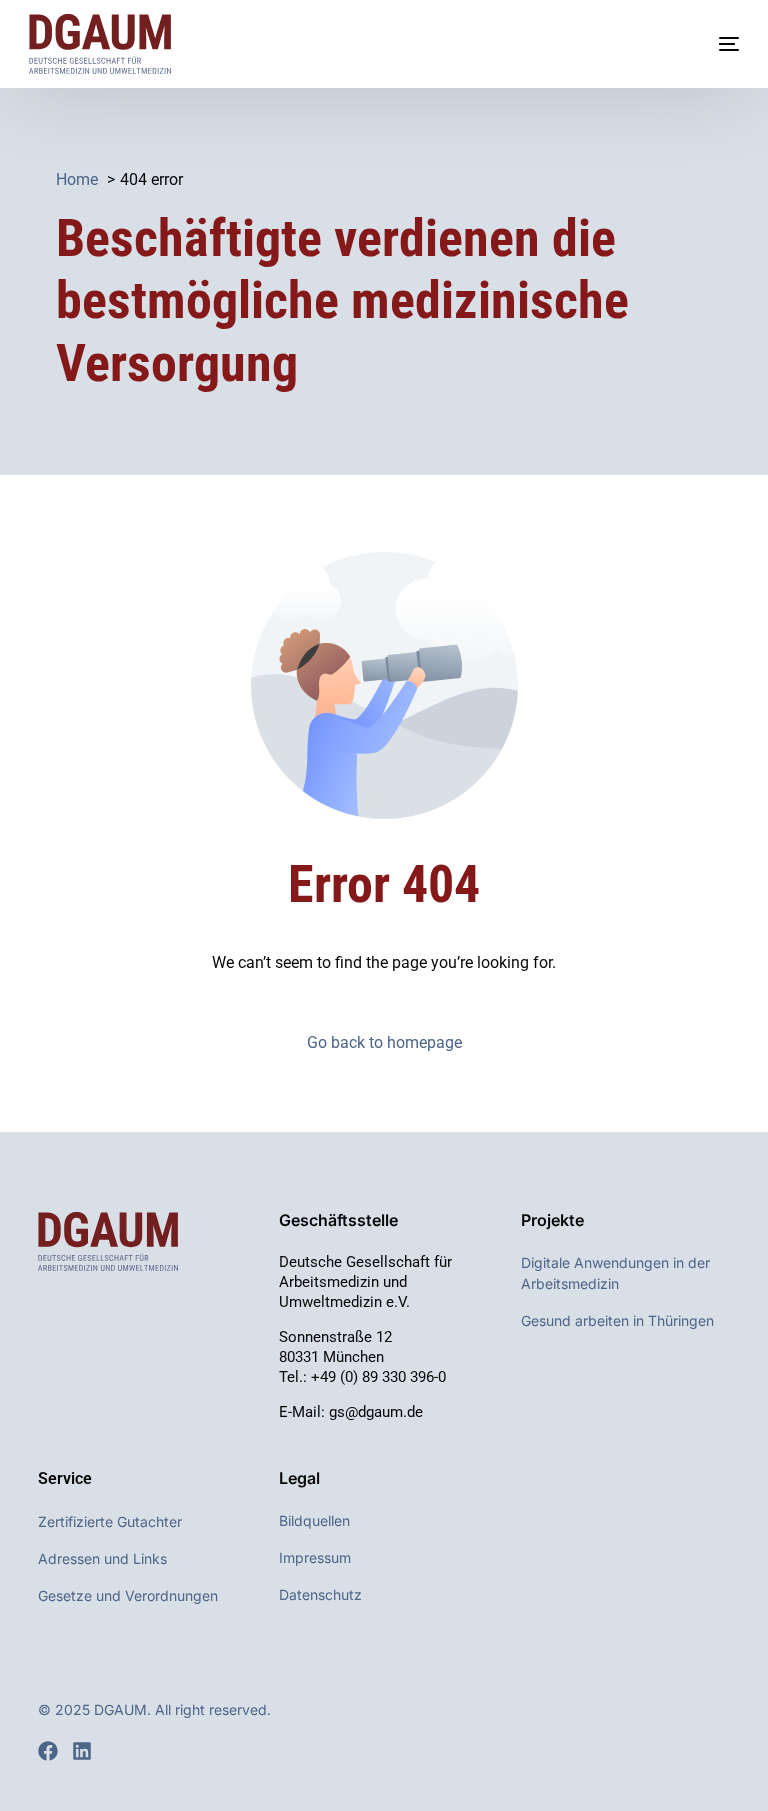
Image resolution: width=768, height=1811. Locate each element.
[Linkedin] (82, 1751)
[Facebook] (48, 1751)
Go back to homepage (384, 1042)
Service (65, 1478)
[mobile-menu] (709, 44)
